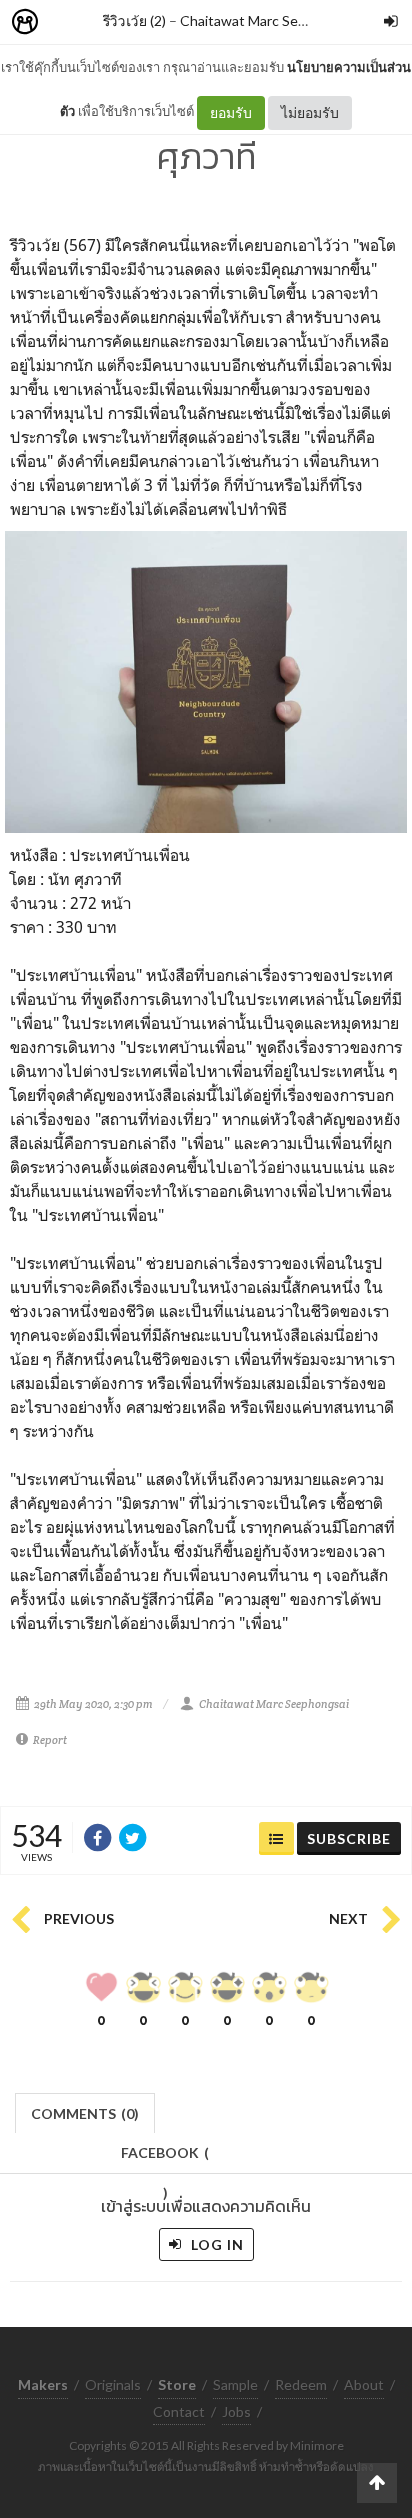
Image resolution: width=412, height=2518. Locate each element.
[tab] (85, 2111)
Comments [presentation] (85, 2113)
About (364, 2384)
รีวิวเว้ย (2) (134, 20)
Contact (179, 2411)
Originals (113, 2384)
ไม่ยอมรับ (310, 112)
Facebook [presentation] (165, 2158)
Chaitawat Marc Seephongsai (271, 20)
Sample (235, 2384)
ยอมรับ (231, 112)
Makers (69, 22)
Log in (215, 2244)
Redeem (301, 2384)
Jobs (236, 2411)
